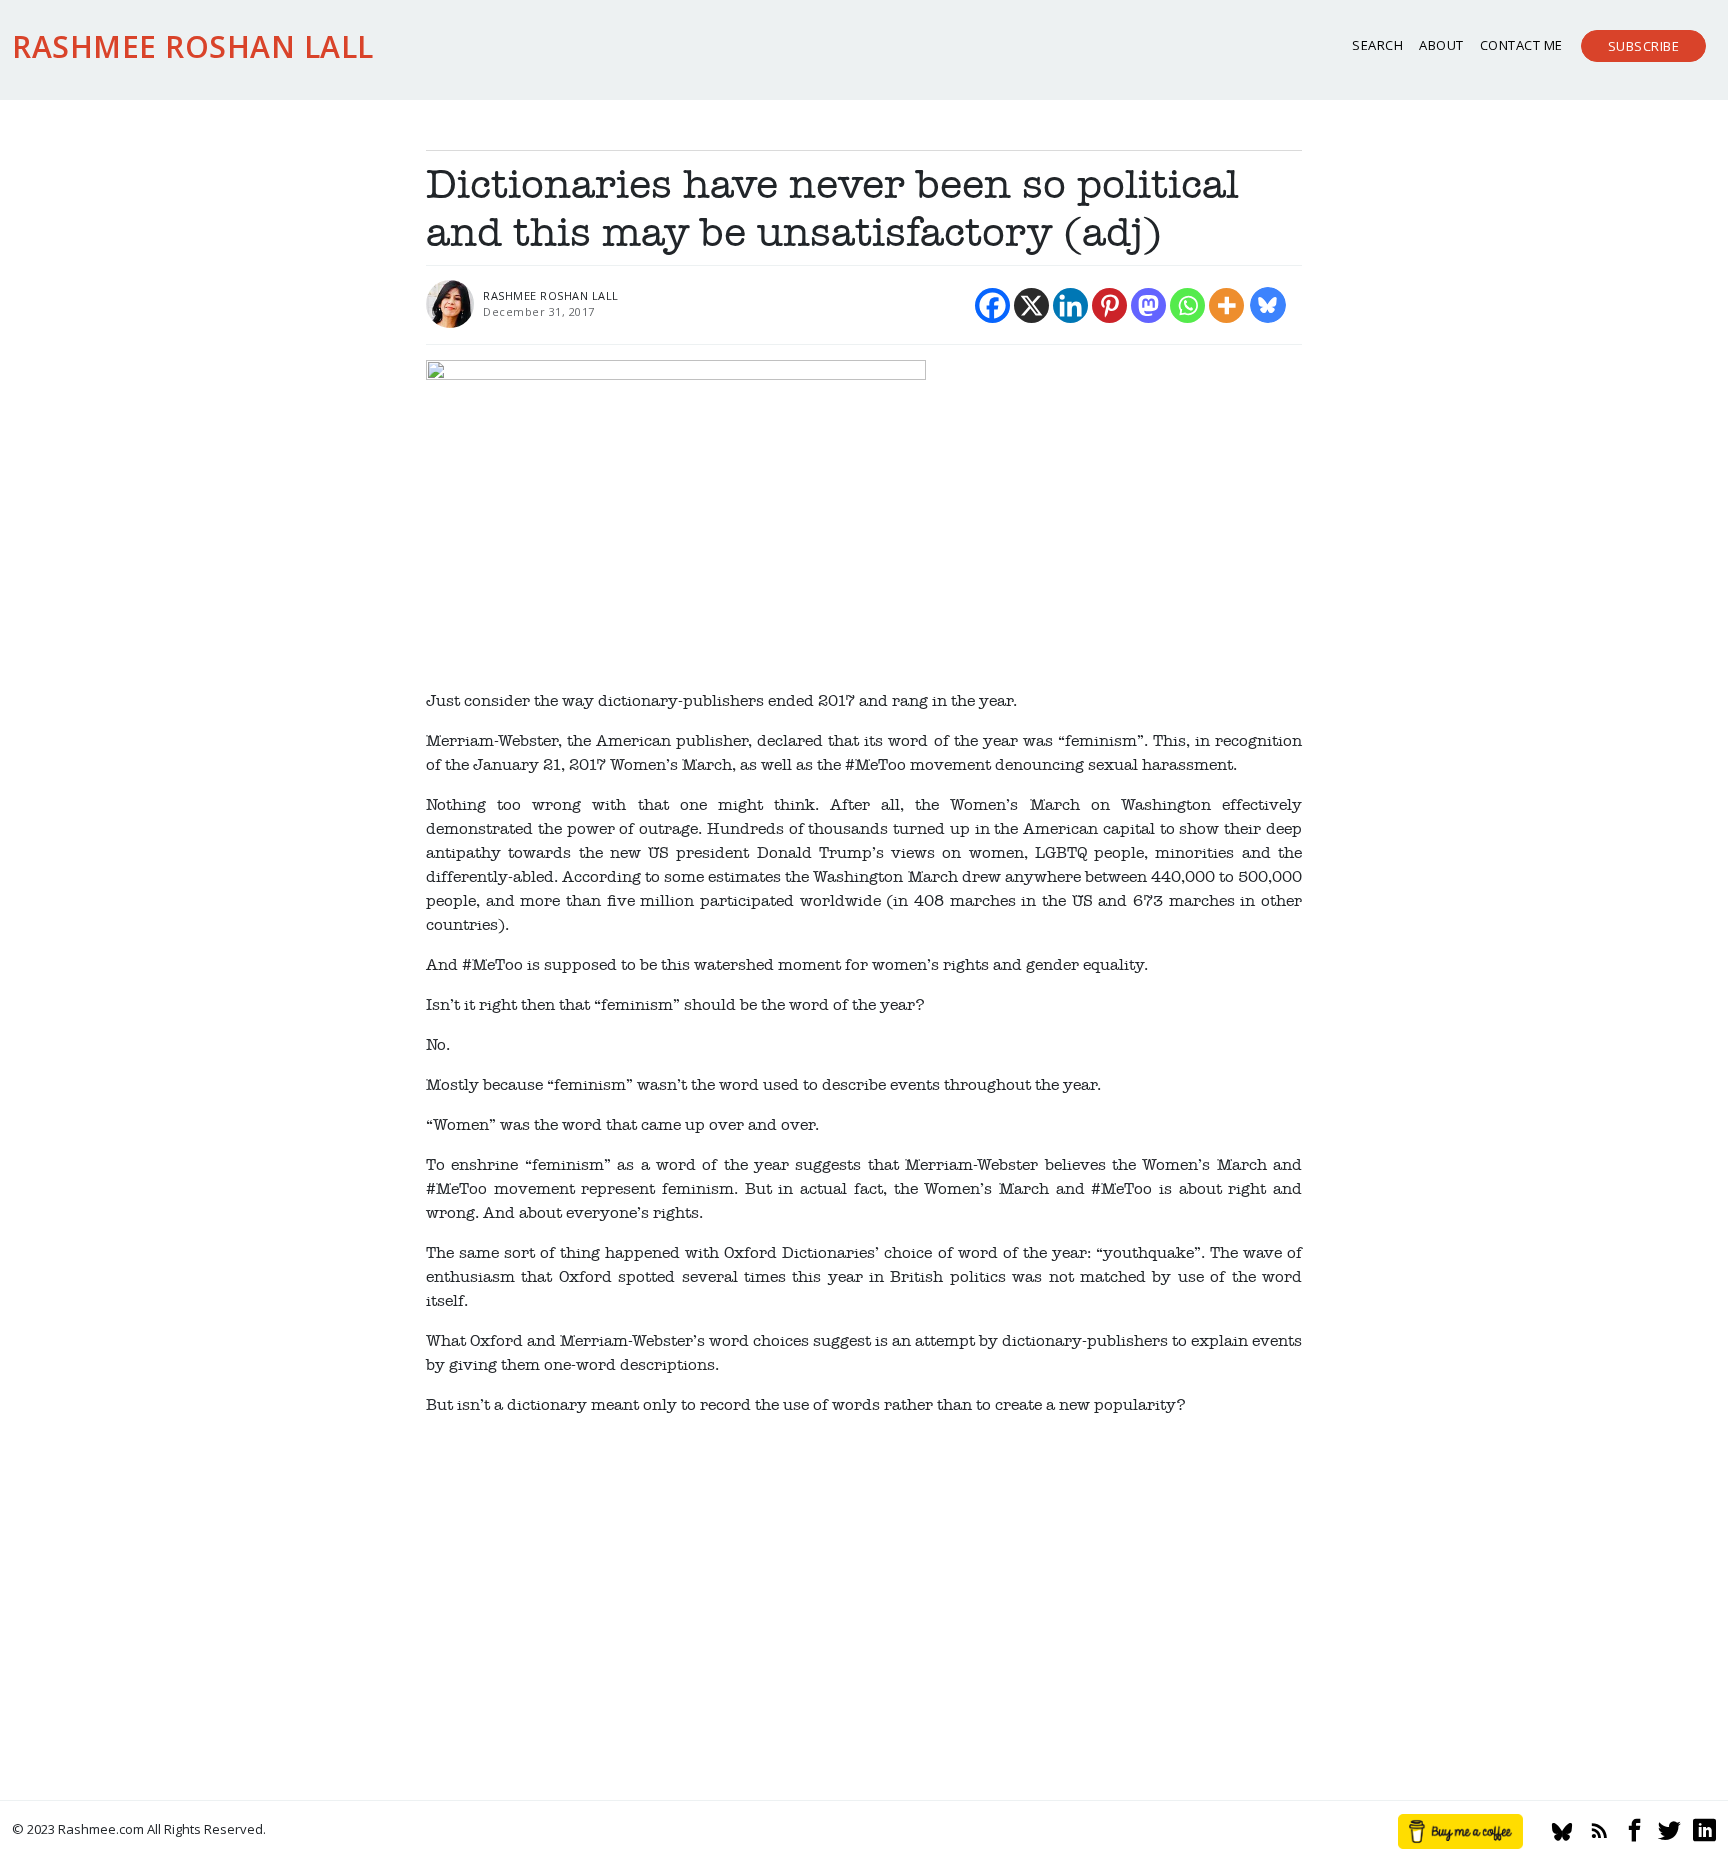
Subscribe (1644, 46)
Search (1377, 45)
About (1441, 45)
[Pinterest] (1109, 305)
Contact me (1521, 45)
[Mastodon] (1148, 305)
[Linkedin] (1070, 305)
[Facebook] (992, 305)
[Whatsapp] (1187, 305)
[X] (1031, 305)
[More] (1226, 305)
